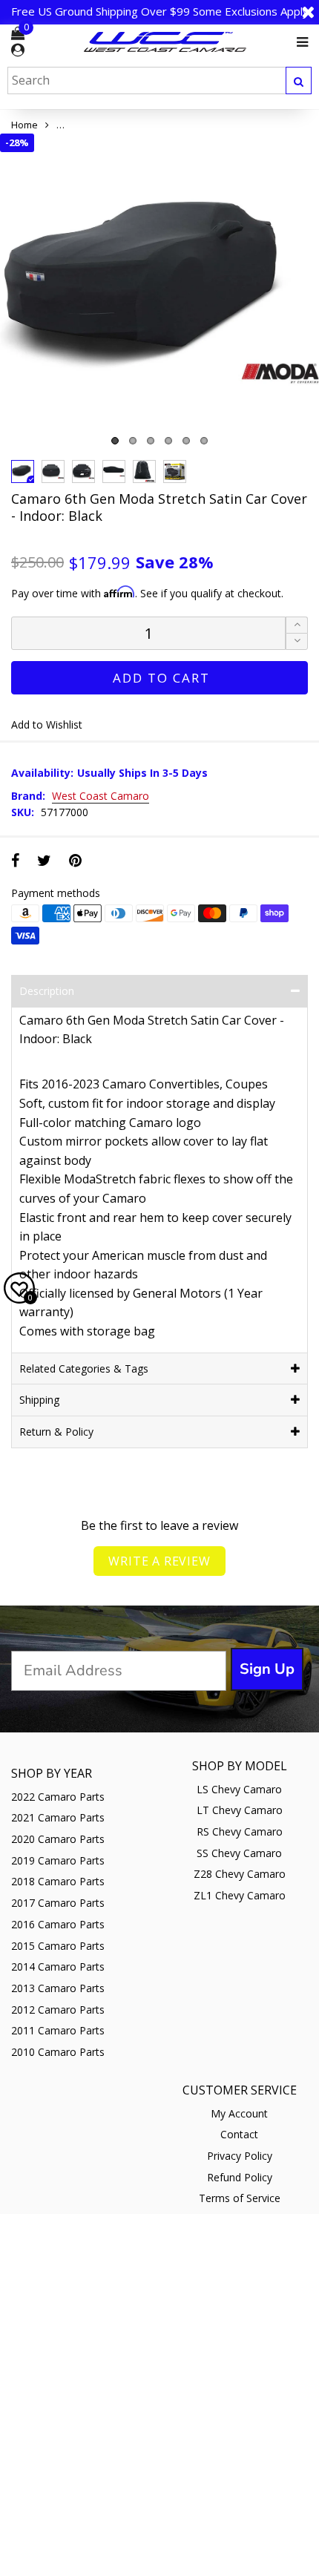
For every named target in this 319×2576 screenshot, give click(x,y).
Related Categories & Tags (84, 1368)
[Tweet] (44, 860)
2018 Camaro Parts (58, 1881)
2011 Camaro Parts (58, 2030)
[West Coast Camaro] (165, 42)
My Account (239, 2113)
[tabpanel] (159, 293)
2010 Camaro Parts (58, 2052)
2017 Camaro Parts (58, 1903)
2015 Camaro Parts (58, 1946)
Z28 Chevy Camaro (240, 1874)
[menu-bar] (299, 42)
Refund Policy (240, 2177)
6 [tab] (204, 441)
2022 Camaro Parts (58, 1797)
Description (47, 991)
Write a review (159, 1561)
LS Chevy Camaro (239, 1789)
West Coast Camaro (101, 796)
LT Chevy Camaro (240, 1810)
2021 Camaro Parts (58, 1817)
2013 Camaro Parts (58, 1988)
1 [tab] (115, 441)
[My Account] (18, 50)
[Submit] (299, 80)
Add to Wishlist (47, 724)
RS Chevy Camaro (240, 1831)
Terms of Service (240, 2198)
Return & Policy (56, 1432)
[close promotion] (308, 12)
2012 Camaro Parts (58, 2010)
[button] (297, 641)
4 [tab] (168, 441)
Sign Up (267, 1669)
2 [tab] (133, 441)
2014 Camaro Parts (58, 1966)
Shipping (39, 1400)
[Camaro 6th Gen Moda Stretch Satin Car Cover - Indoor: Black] (159, 293)
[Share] (15, 860)
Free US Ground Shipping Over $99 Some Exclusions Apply (160, 11)
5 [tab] (186, 441)
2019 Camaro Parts (58, 1860)
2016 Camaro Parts (58, 1924)
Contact (239, 2134)
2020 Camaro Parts (58, 1839)
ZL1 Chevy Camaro (240, 1895)
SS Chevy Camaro (239, 1853)
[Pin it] (75, 860)
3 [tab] (151, 441)
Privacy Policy (240, 2156)
